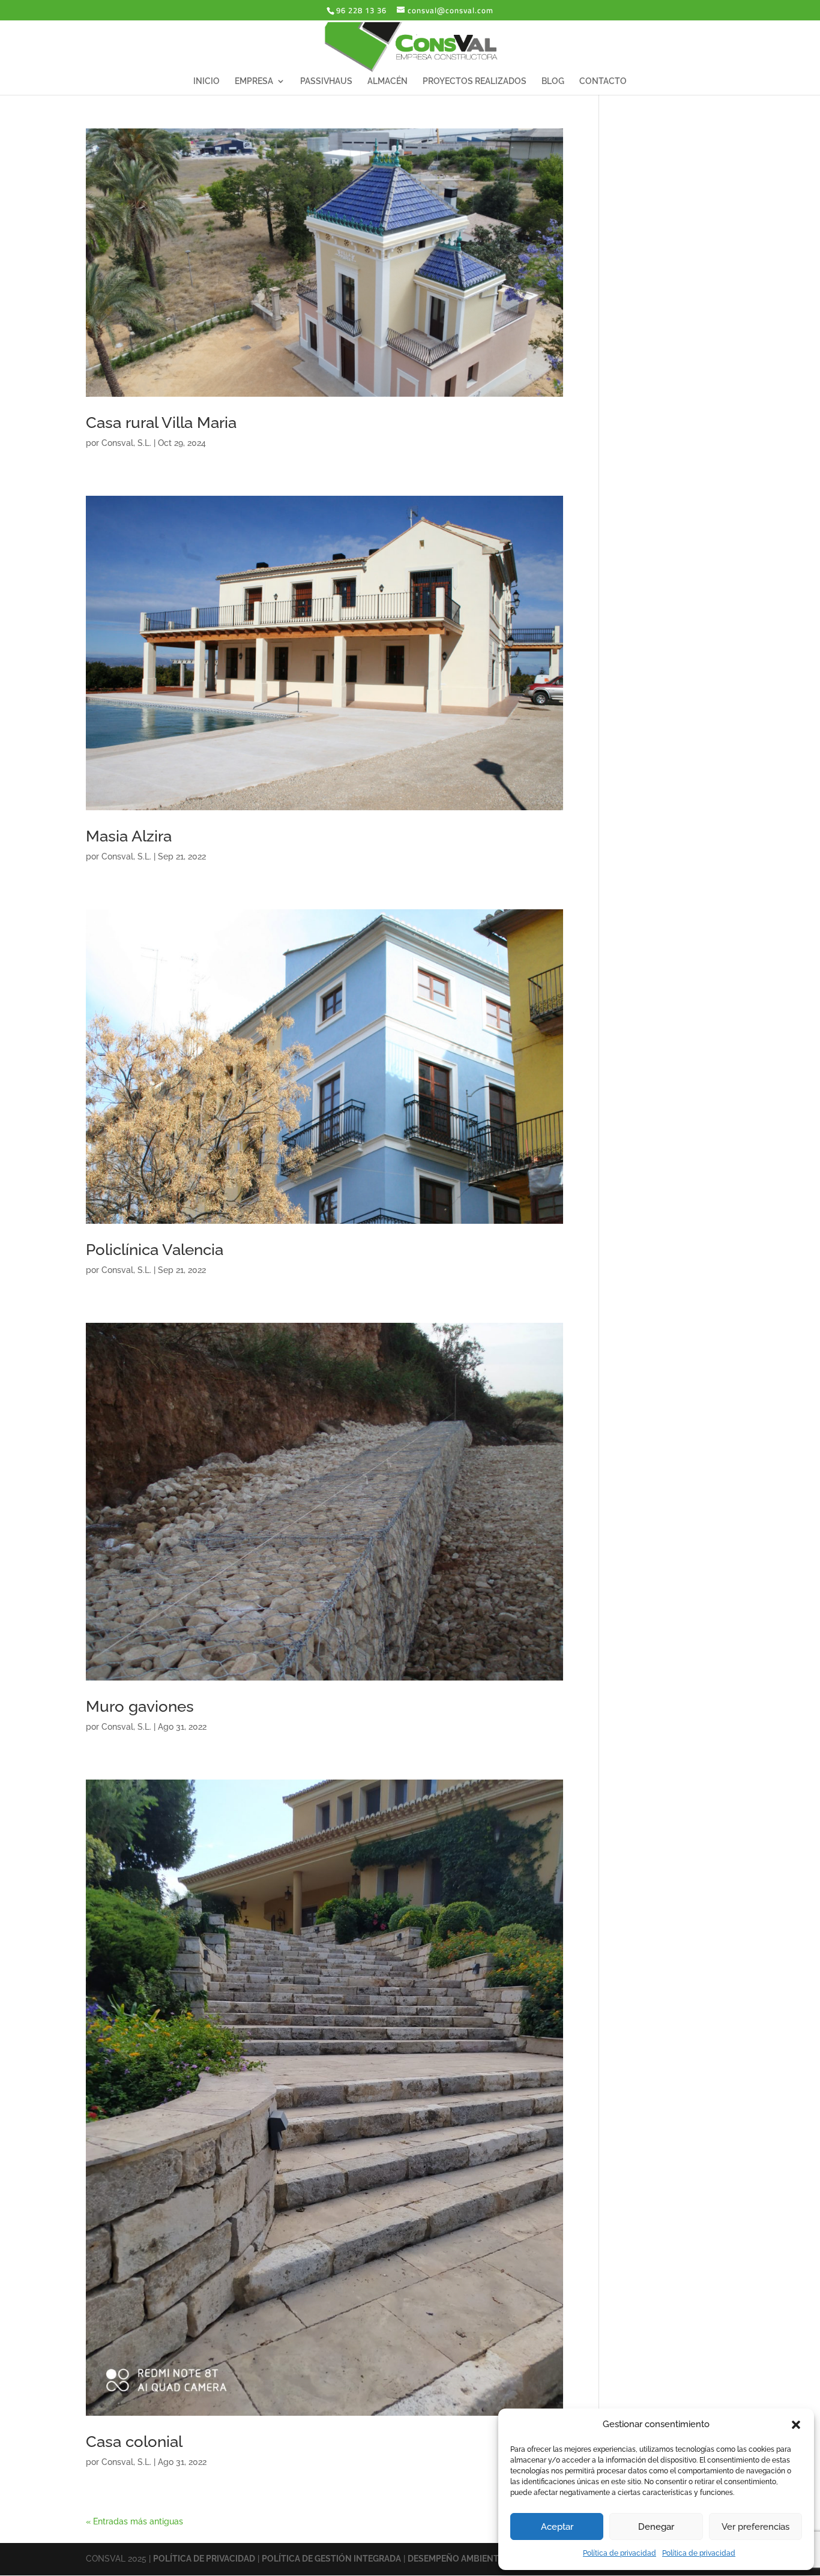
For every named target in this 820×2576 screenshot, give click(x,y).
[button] (796, 2425)
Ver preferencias (755, 2527)
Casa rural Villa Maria (161, 423)
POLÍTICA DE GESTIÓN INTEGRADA (331, 2559)
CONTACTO (603, 81)
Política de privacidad (620, 2553)
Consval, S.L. (126, 443)
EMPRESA (254, 81)
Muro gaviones (140, 1706)
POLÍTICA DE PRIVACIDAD (204, 2559)
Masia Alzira (129, 836)
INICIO (207, 81)
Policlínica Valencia (155, 1250)
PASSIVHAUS (326, 81)
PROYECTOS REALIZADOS (475, 81)
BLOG (553, 81)
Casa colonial (134, 2442)
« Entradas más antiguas (134, 2521)
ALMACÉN (387, 81)
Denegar (656, 2527)
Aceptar (557, 2527)
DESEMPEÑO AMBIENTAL (458, 2559)
